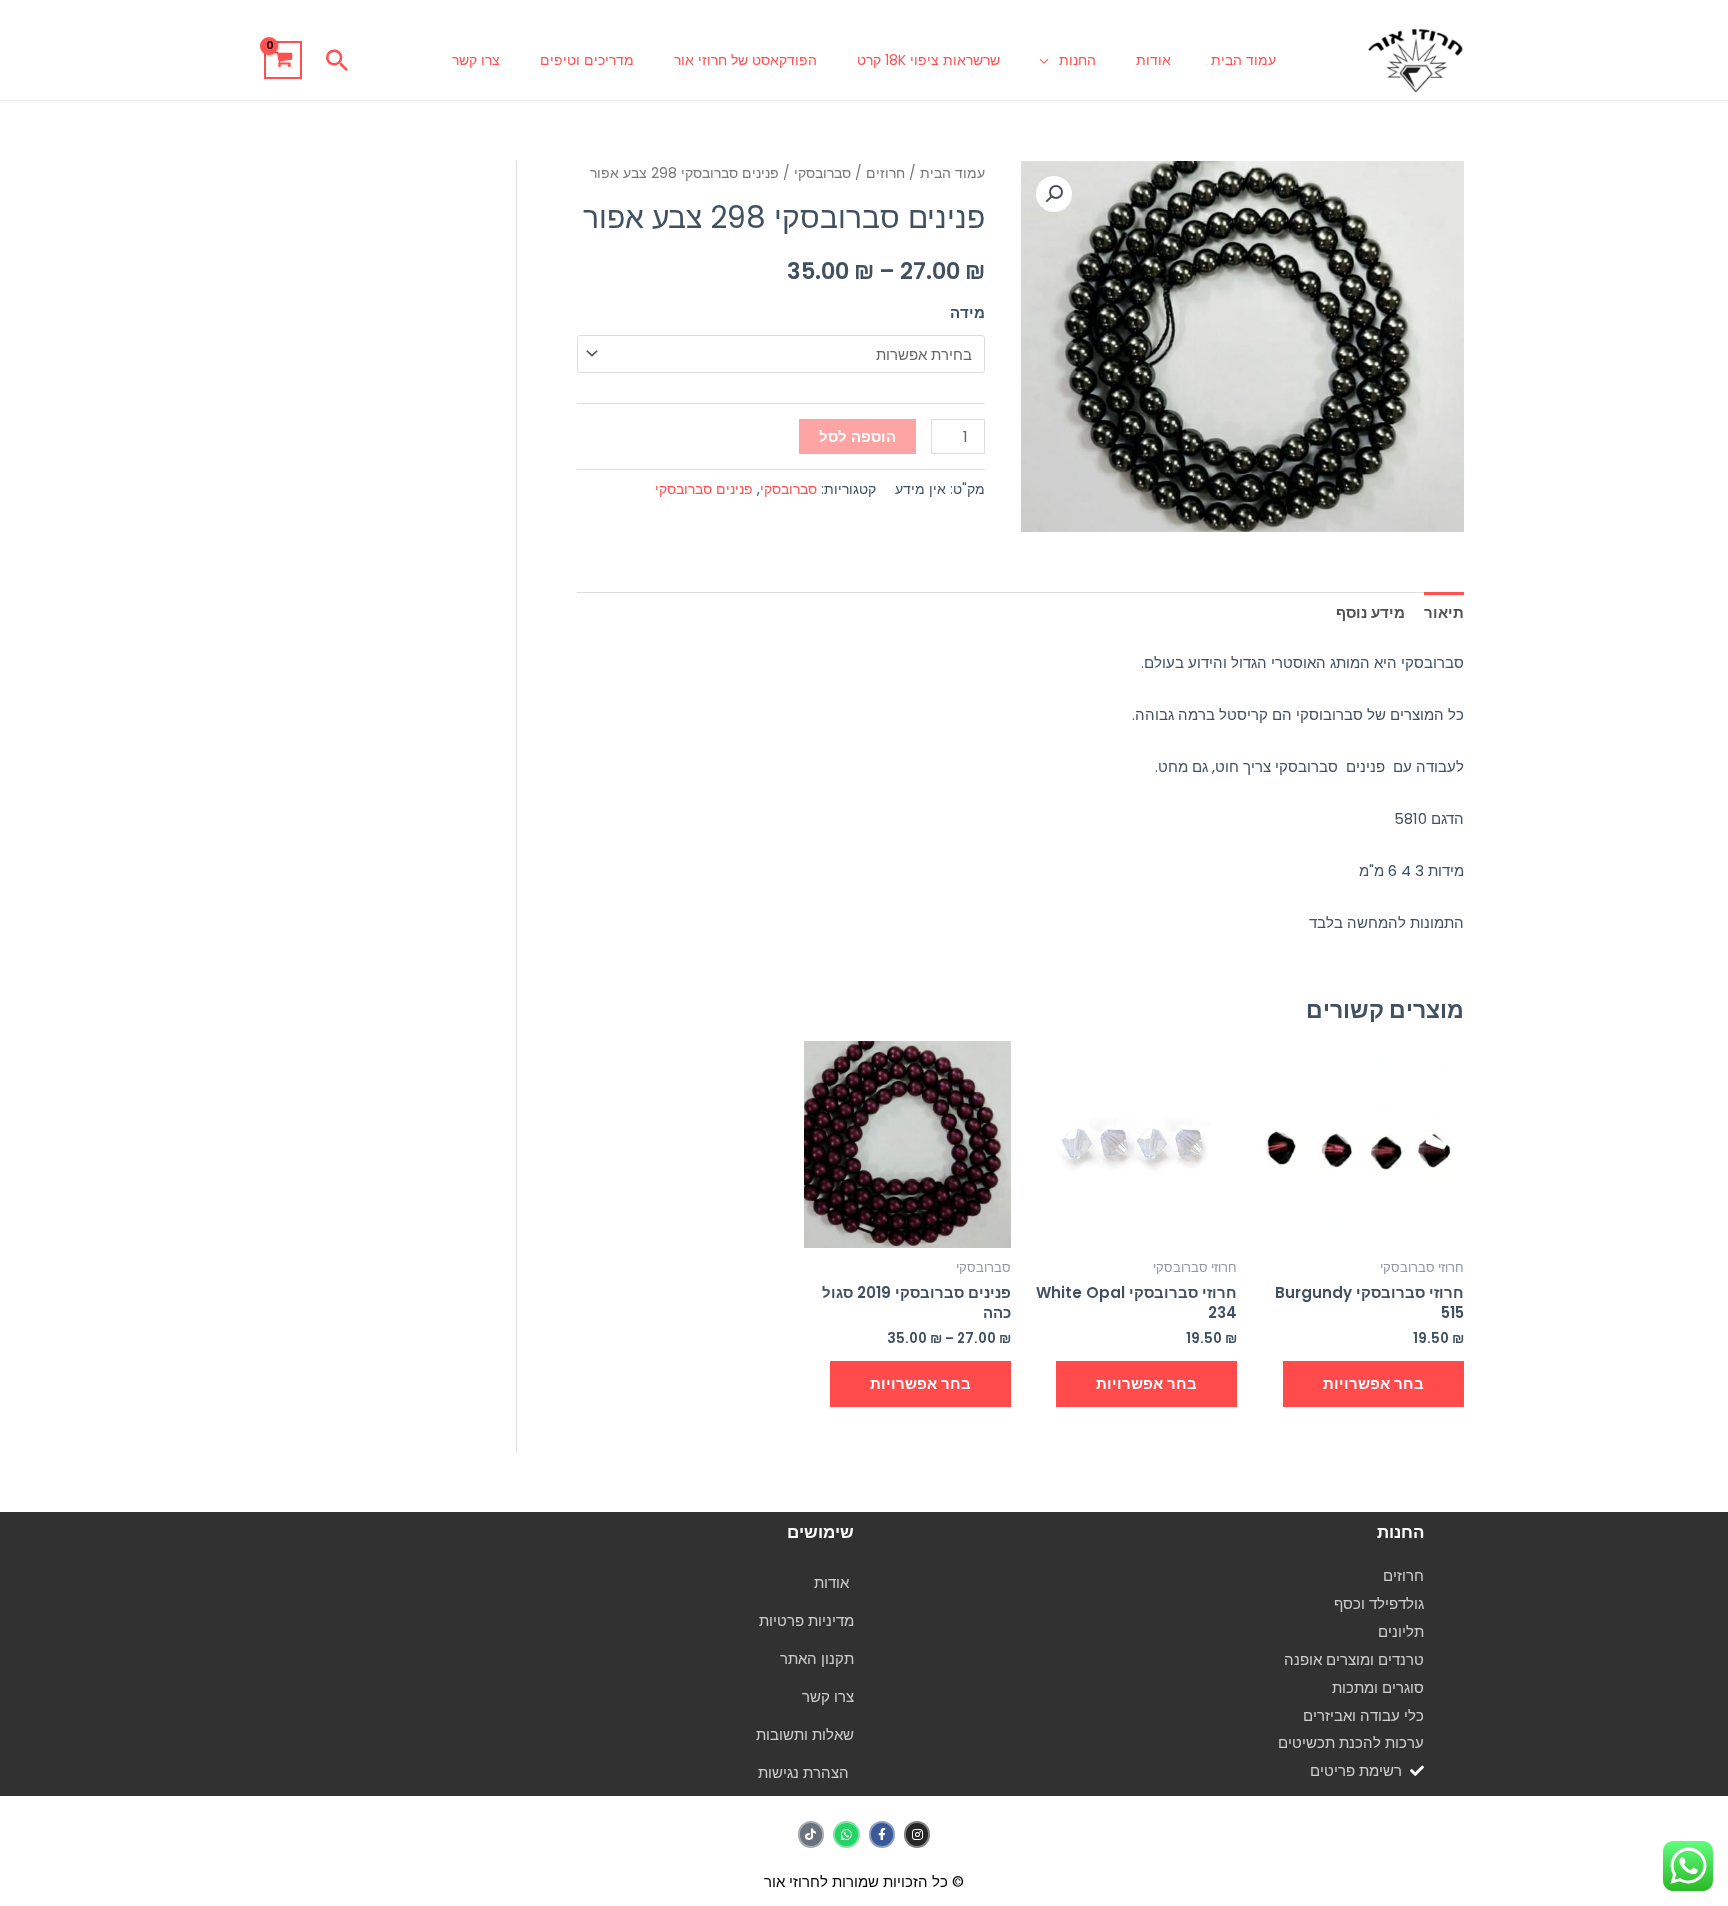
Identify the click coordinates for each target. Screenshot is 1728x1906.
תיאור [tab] (1444, 612)
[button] (337, 60)
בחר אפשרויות (1373, 1383)
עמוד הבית (1243, 60)
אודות (1153, 60)
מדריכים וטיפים (587, 60)
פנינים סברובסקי (704, 489)
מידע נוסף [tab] (1370, 612)
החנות (1077, 60)
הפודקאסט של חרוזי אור (745, 60)
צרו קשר (476, 60)
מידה (967, 312)
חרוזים (885, 173)
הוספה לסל (857, 436)
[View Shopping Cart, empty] (283, 60)
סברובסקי (822, 173)
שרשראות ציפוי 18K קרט (928, 60)
